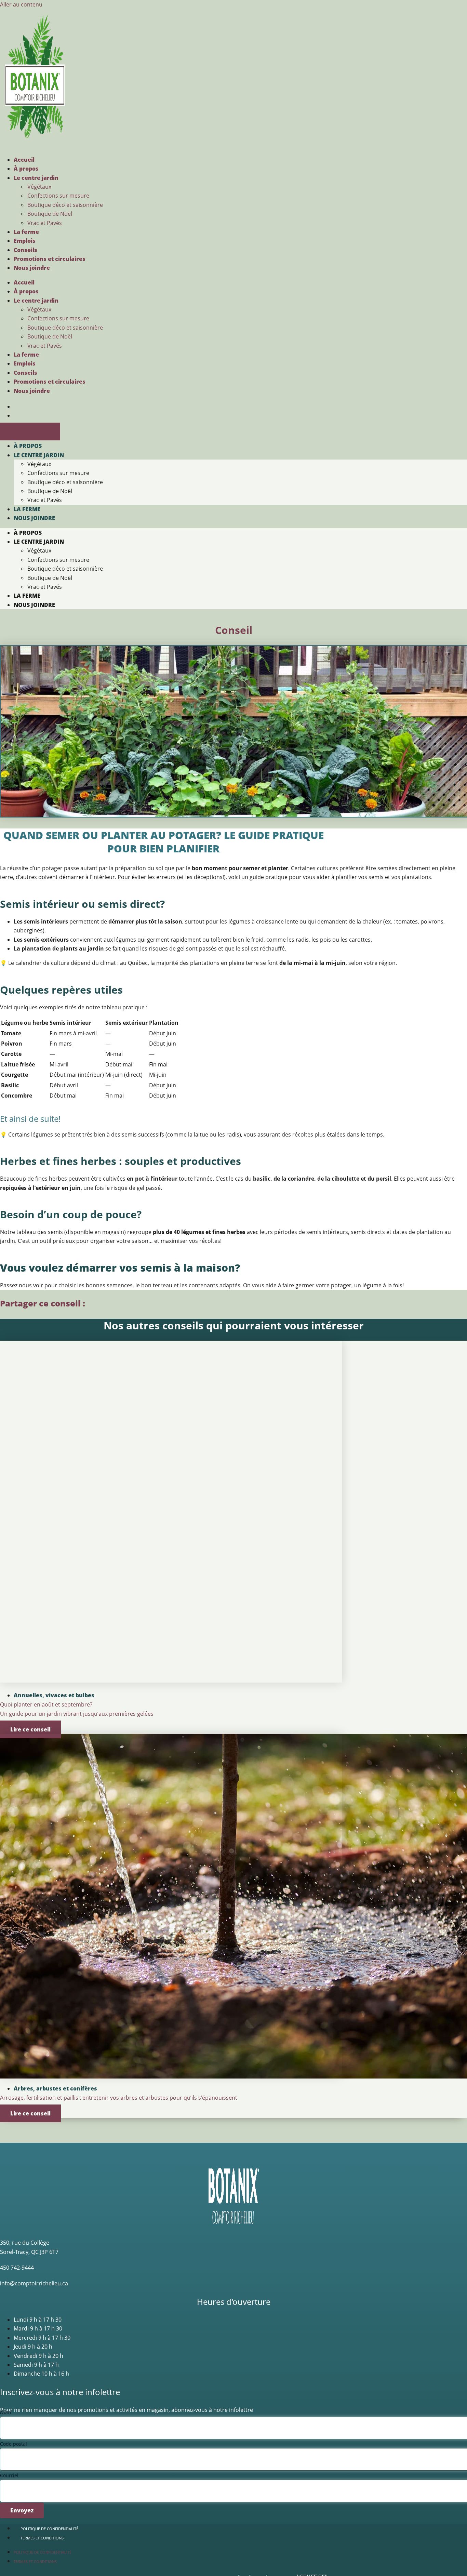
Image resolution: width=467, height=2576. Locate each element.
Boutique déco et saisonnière (65, 205)
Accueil (24, 160)
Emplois (25, 241)
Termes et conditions (42, 2538)
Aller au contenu (21, 4)
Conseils (25, 250)
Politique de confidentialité (49, 2529)
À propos (26, 169)
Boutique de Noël (50, 214)
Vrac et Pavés (45, 223)
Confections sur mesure (58, 196)
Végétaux (39, 187)
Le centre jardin (36, 178)
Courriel (9, 2475)
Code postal (14, 2444)
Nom (5, 2412)
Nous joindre (32, 268)
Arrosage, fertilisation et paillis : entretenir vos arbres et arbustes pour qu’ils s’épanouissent (119, 2098)
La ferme (26, 232)
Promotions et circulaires (50, 259)
